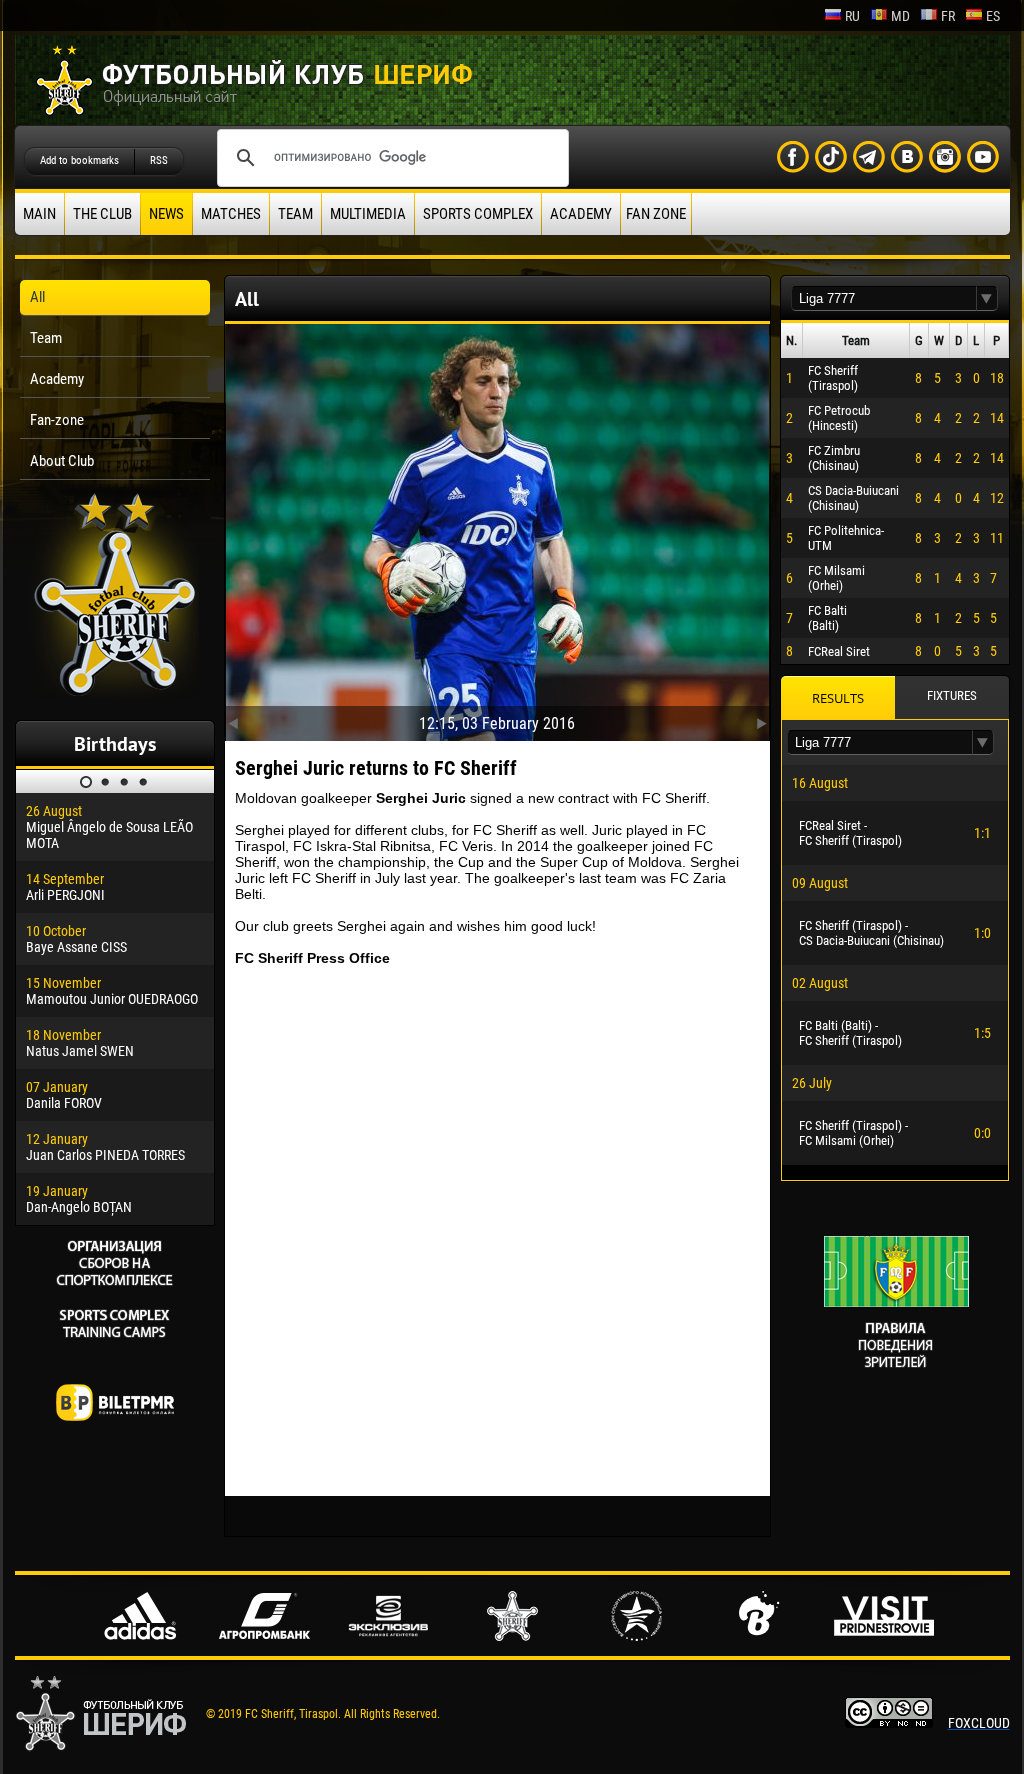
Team (295, 214)
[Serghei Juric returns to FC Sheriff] (497, 528)
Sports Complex (478, 214)
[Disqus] (497, 1231)
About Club (62, 461)
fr (948, 16)
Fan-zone (57, 420)
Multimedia (368, 214)
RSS (159, 160)
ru (852, 16)
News (166, 214)
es (993, 16)
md (900, 16)
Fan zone (656, 214)
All (37, 297)
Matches (231, 214)
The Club (102, 214)
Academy (581, 214)
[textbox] (884, 298)
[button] (987, 298)
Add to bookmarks (79, 160)
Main (39, 214)
